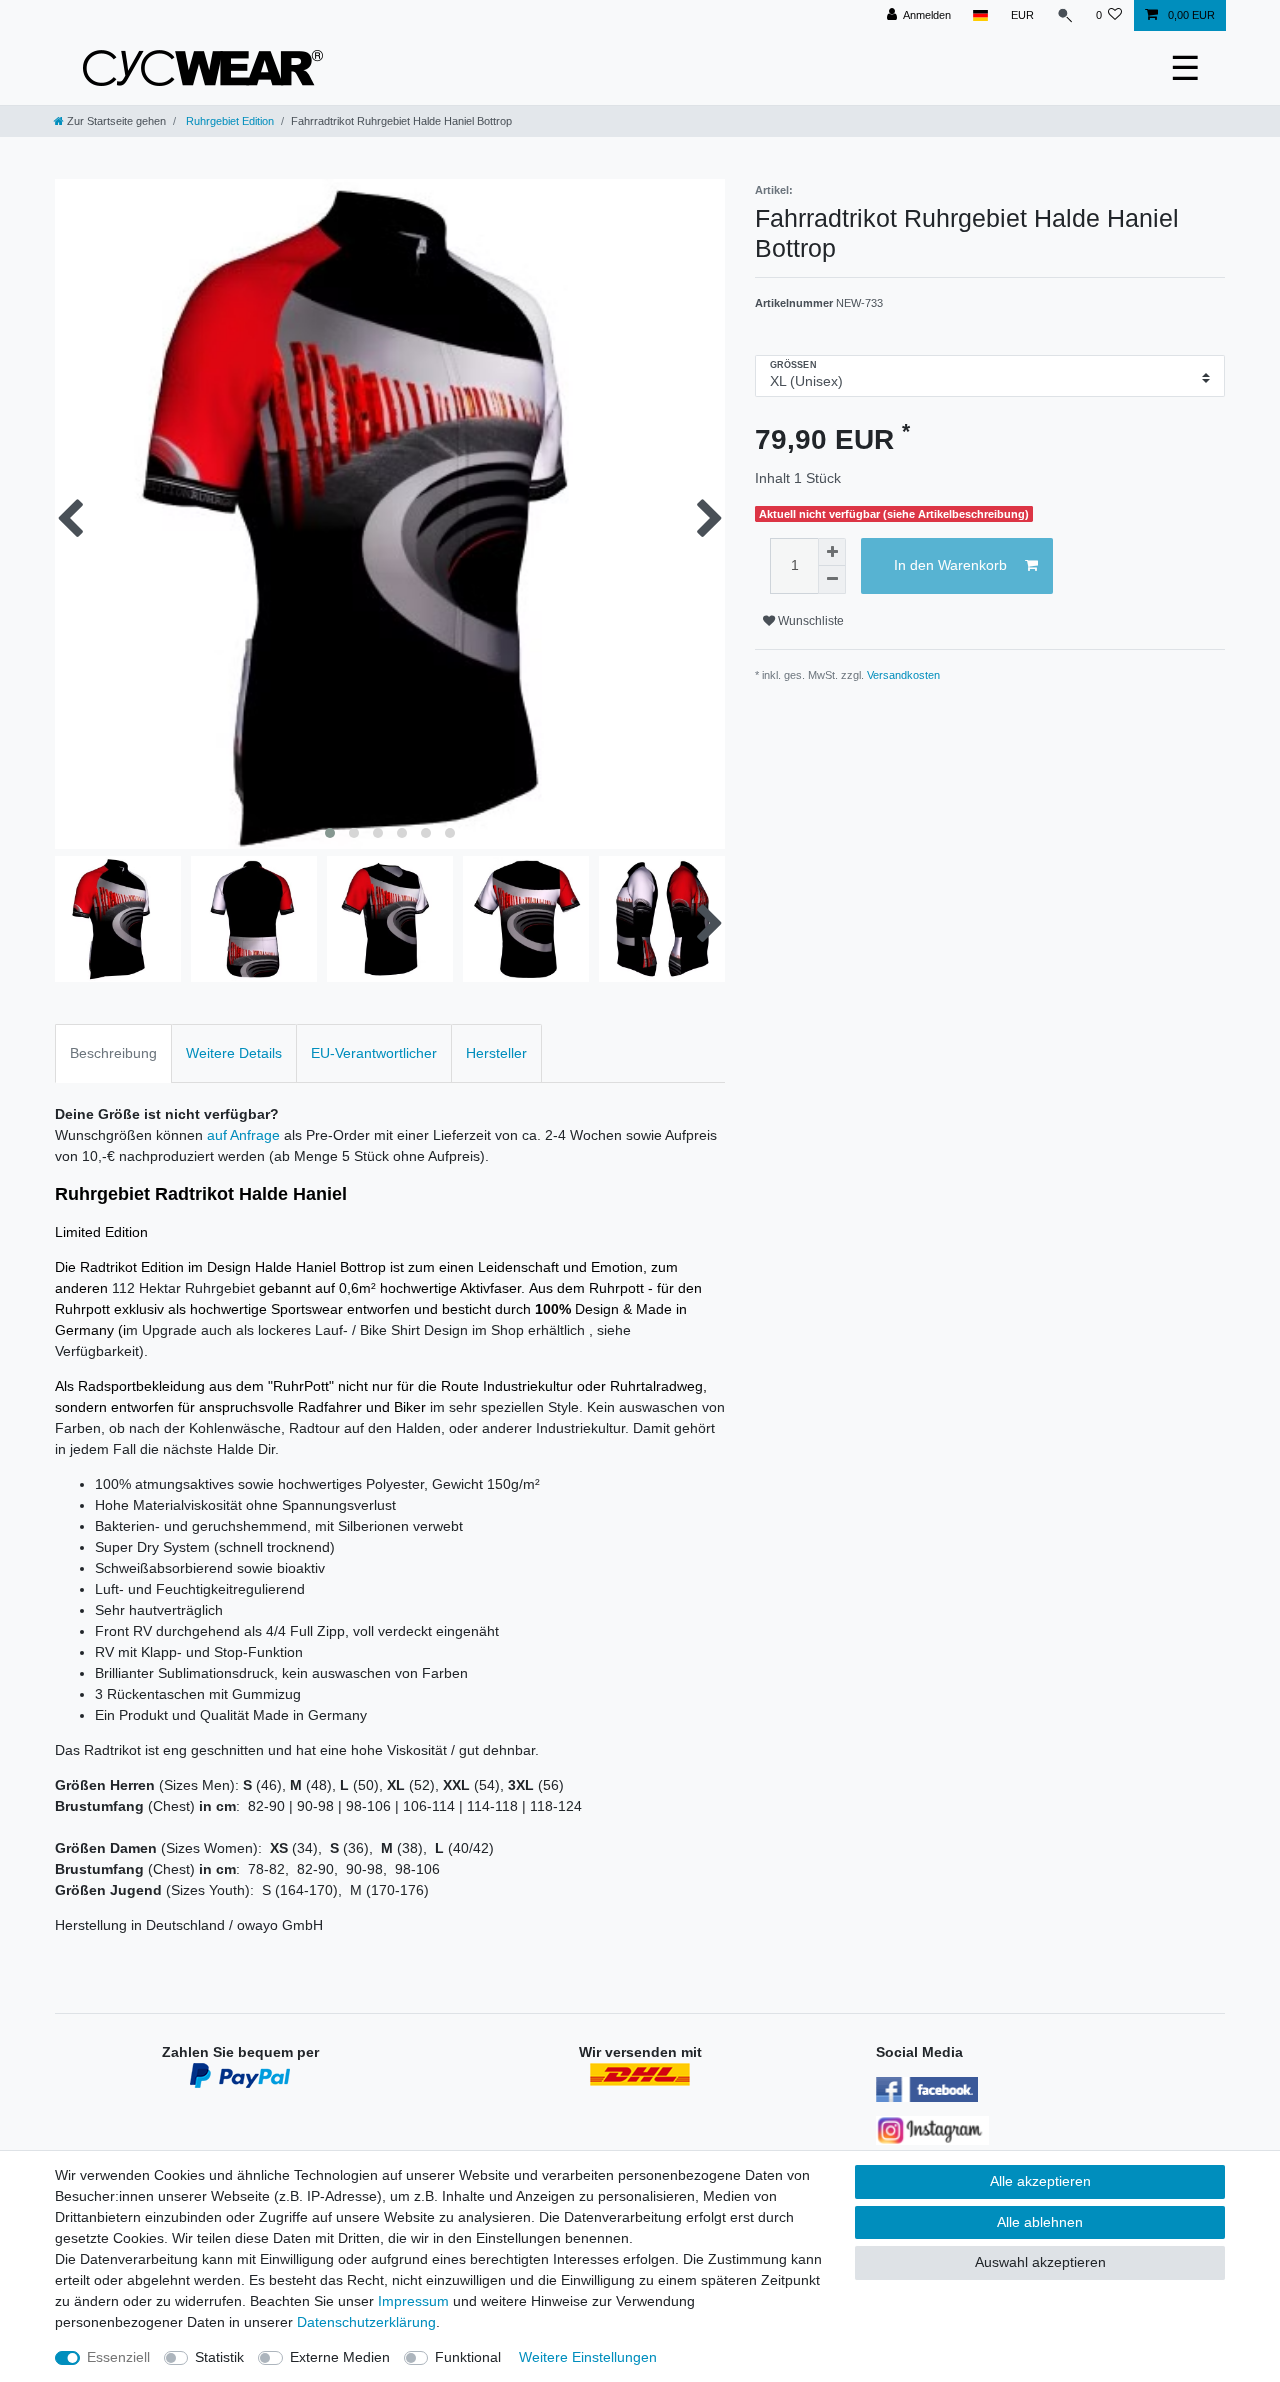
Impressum (413, 2301)
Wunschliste (809, 621)
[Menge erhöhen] (832, 552)
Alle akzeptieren (1040, 2181)
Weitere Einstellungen (588, 2357)
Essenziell (118, 2357)
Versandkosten (903, 675)
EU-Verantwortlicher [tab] (374, 1053)
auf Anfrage (243, 1135)
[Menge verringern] (832, 580)
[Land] (980, 15)
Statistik (219, 2357)
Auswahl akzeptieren (1040, 2262)
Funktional (468, 2357)
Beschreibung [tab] (113, 1053)
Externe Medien (340, 2357)
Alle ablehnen (1040, 2222)
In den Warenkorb (950, 565)
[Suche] (1065, 15)
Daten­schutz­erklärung (366, 2322)
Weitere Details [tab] (234, 1053)
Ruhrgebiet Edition (228, 121)
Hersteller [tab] (496, 1053)
